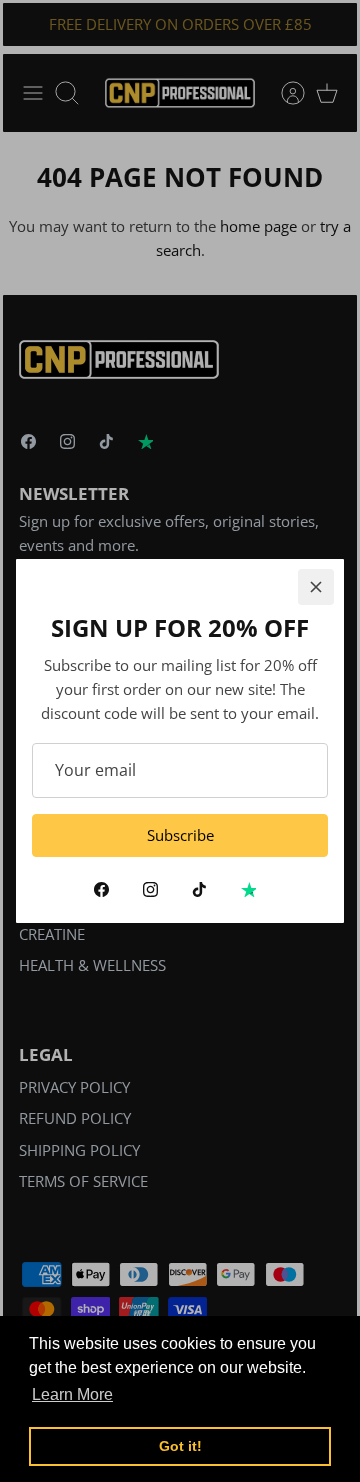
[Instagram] (150, 889)
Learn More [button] (72, 1394)
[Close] (316, 587)
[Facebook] (101, 889)
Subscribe (180, 835)
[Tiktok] (199, 889)
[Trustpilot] (248, 889)
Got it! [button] (180, 1446)
